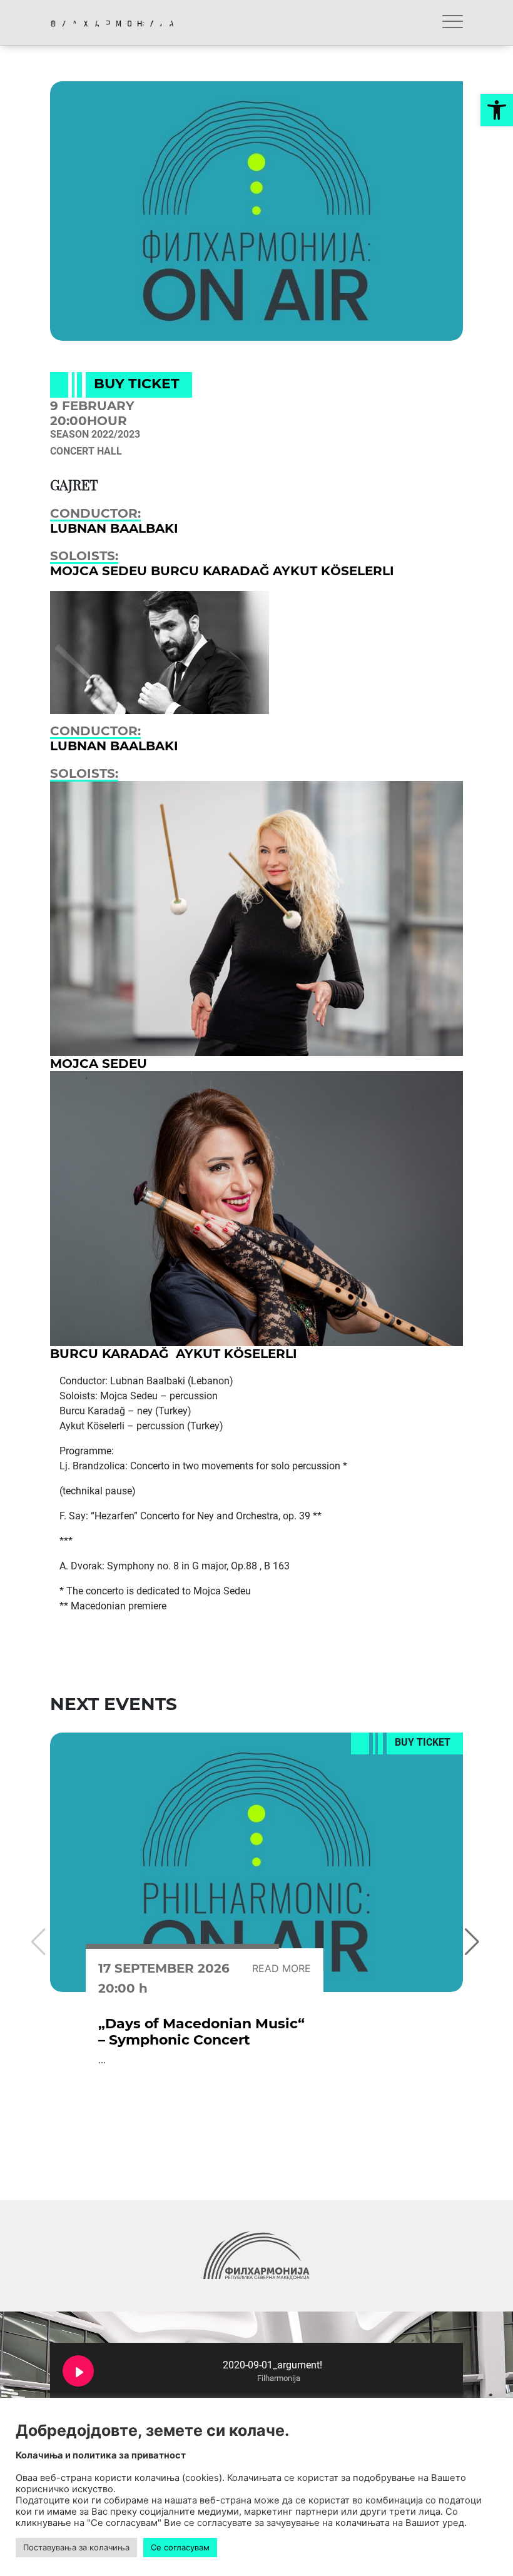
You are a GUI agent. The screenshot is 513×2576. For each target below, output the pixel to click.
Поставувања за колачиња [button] (76, 2547)
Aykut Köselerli (333, 571)
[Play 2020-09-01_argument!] (78, 2371)
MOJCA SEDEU (100, 571)
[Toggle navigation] (453, 23)
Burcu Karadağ (212, 571)
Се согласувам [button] (180, 2547)
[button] (497, 110)
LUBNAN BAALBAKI (114, 528)
